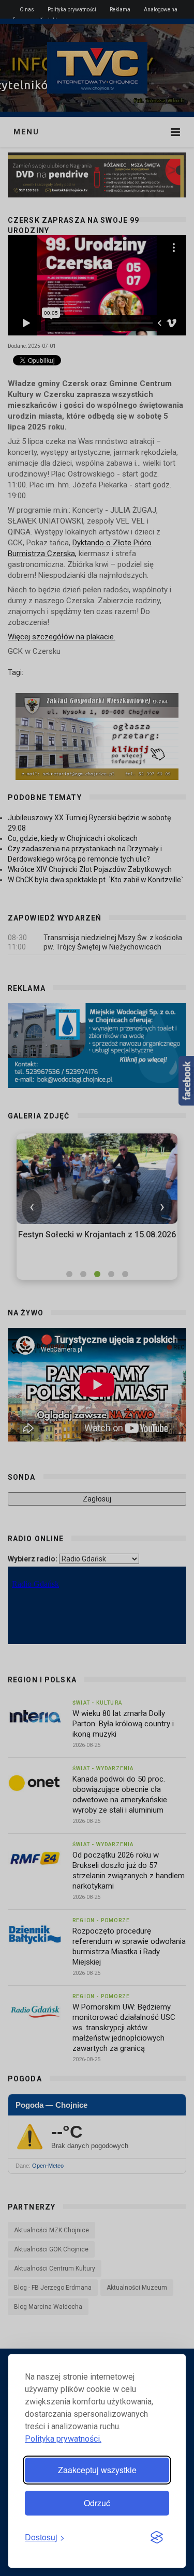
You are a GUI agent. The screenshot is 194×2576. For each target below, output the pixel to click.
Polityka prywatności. (63, 2439)
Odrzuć (97, 2503)
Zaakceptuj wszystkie (97, 2470)
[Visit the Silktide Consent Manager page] (157, 2538)
